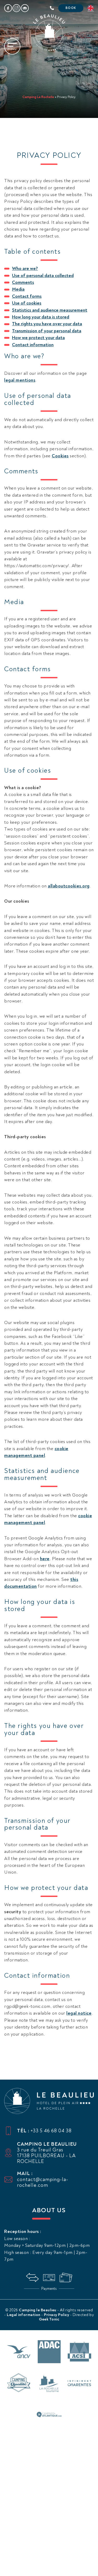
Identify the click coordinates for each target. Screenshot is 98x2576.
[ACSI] (79, 2352)
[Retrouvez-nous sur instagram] (16, 8)
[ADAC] (49, 2352)
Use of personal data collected (43, 276)
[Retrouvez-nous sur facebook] (8, 8)
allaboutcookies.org (69, 886)
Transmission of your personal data (47, 331)
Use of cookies (27, 303)
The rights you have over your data (47, 324)
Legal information (24, 2315)
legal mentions (20, 380)
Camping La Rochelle (38, 97)
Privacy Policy (57, 2315)
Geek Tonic (49, 2319)
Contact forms (27, 296)
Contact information (33, 345)
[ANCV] (19, 2352)
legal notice (79, 2013)
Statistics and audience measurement (50, 310)
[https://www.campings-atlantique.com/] (49, 2415)
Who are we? (25, 269)
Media (18, 289)
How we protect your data (38, 338)
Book (71, 8)
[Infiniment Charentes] (79, 2384)
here (45, 1559)
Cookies (60, 456)
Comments (23, 282)
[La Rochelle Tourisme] (49, 2384)
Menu (12, 49)
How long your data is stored (41, 317)
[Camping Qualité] (19, 2384)
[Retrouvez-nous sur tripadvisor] (25, 8)
